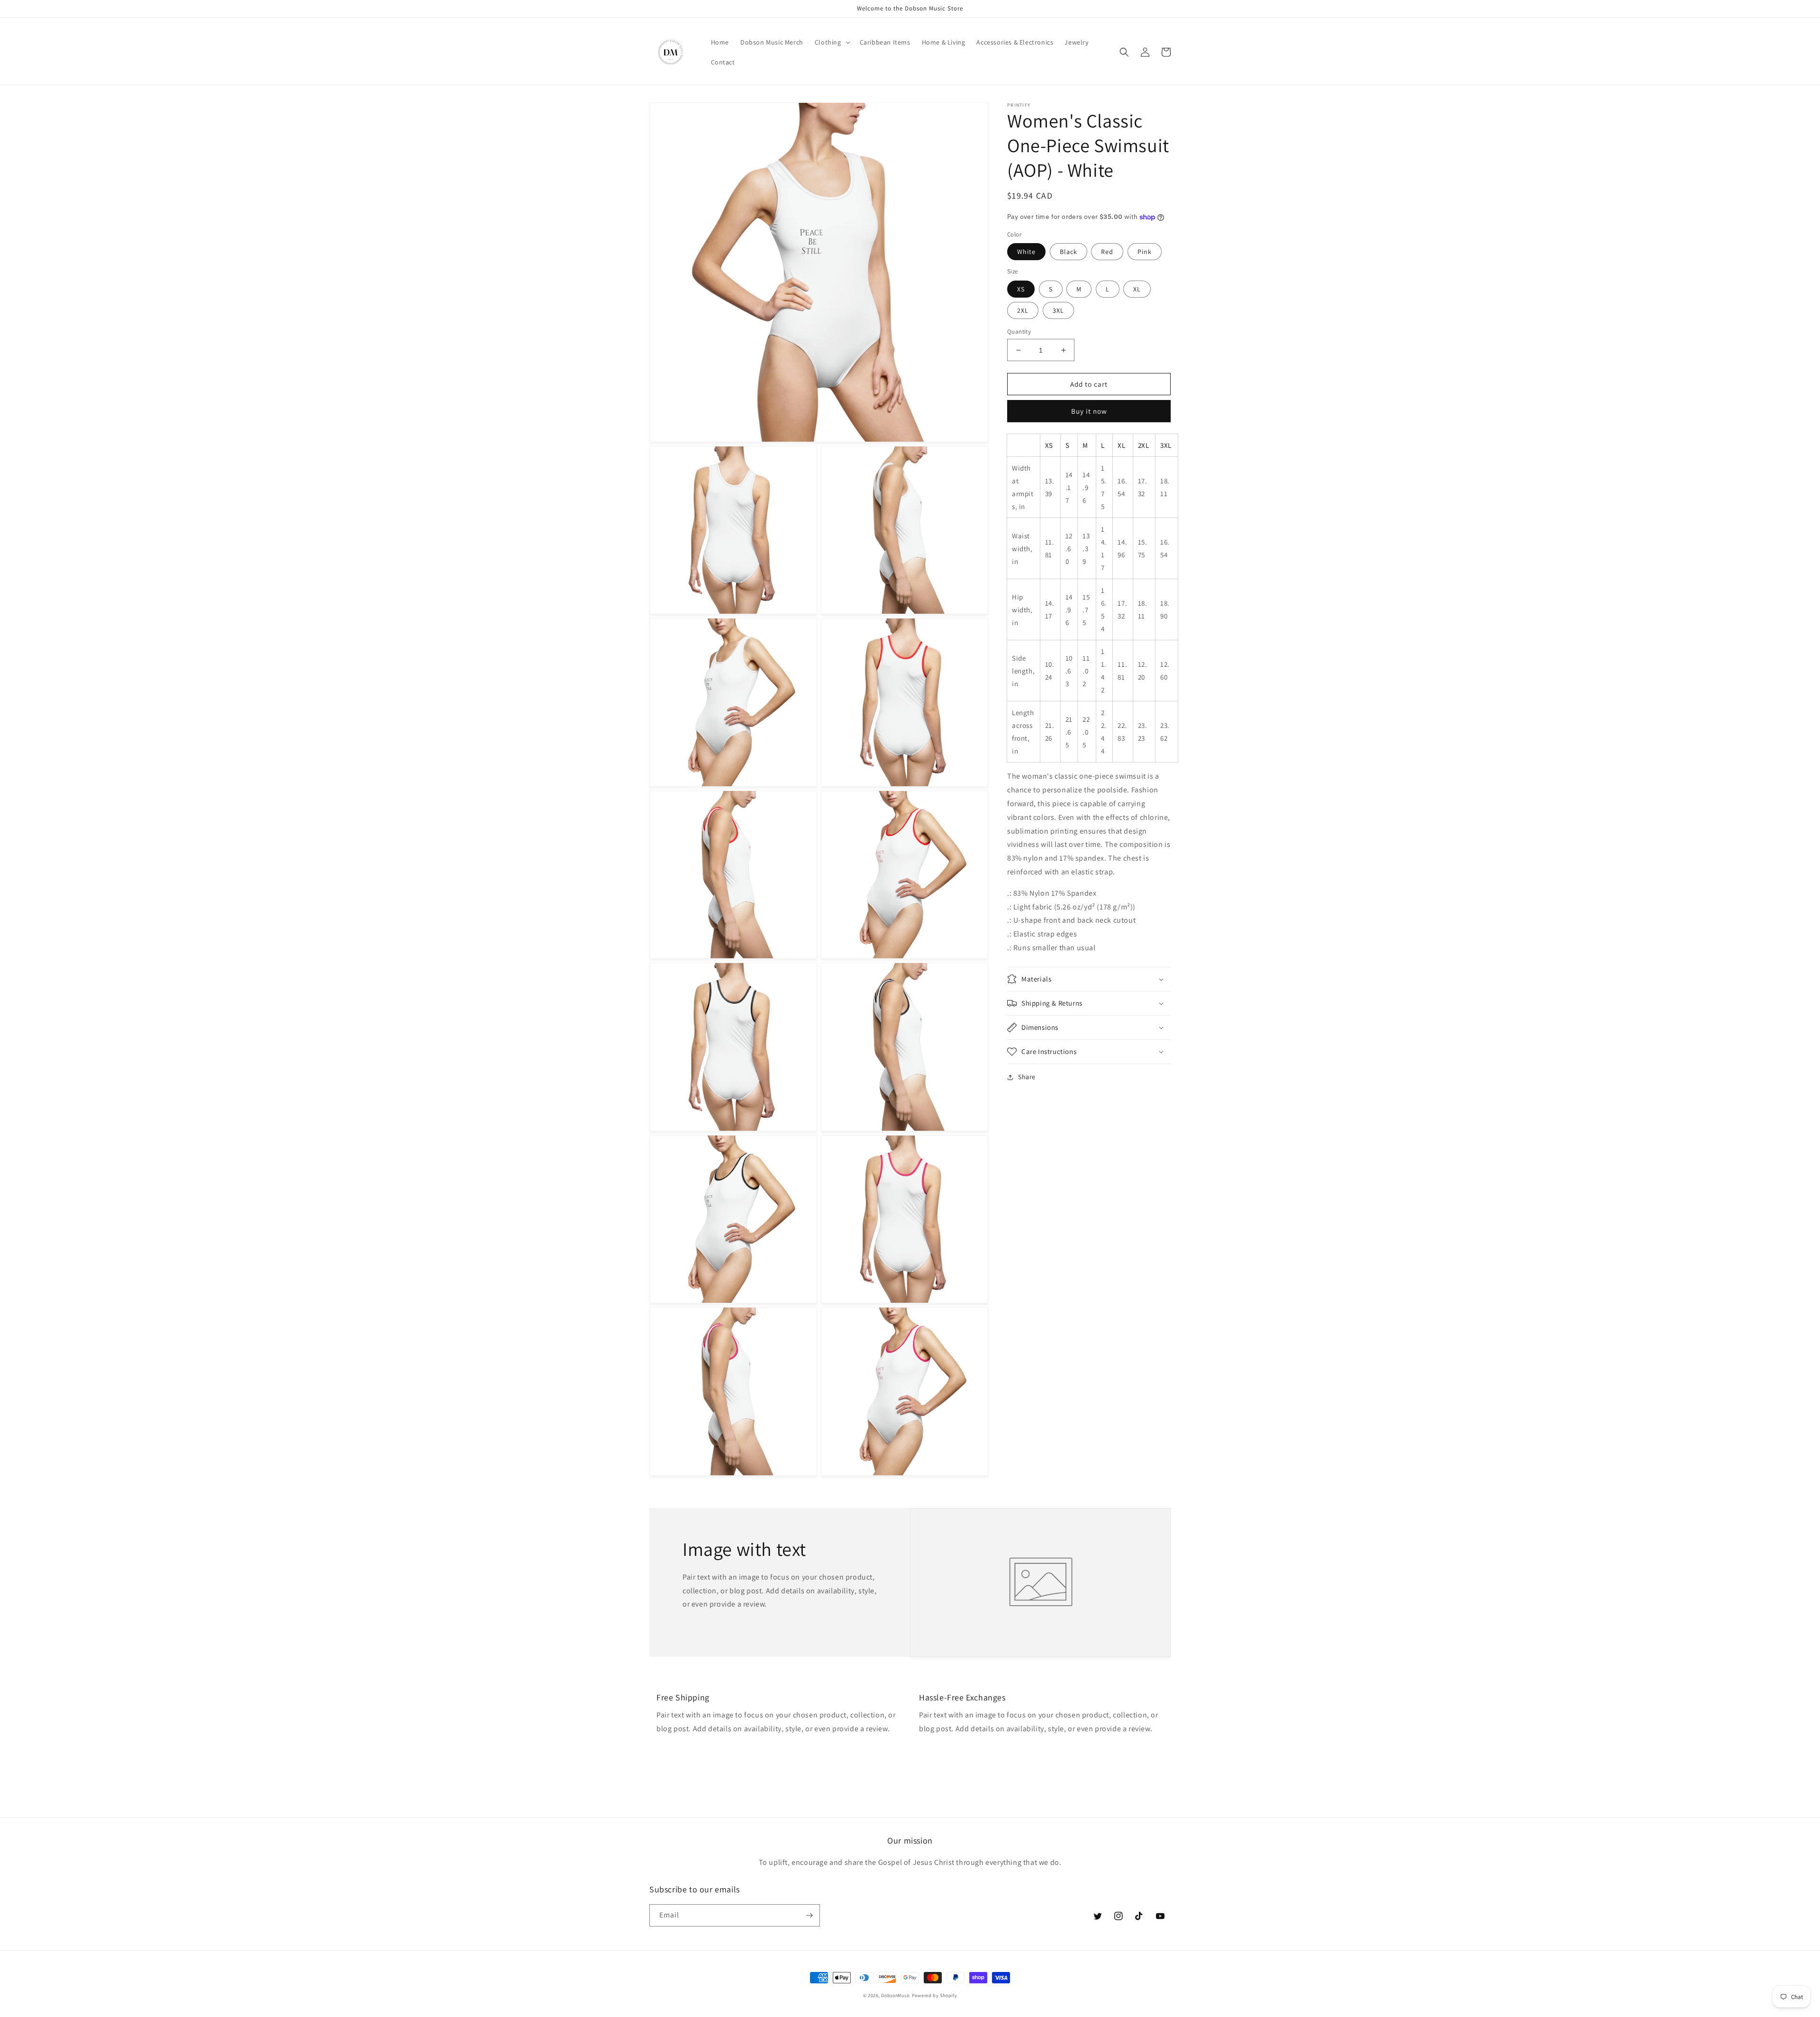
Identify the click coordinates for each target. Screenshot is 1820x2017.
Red (1107, 252)
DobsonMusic (896, 1995)
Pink (1145, 252)
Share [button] (1027, 1077)
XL (1137, 289)
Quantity (1019, 332)
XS (1021, 289)
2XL (1023, 310)
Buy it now (1089, 412)
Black (1069, 252)
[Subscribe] (809, 1915)
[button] (832, 42)
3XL (1058, 310)
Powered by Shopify (935, 1995)
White (1026, 252)
